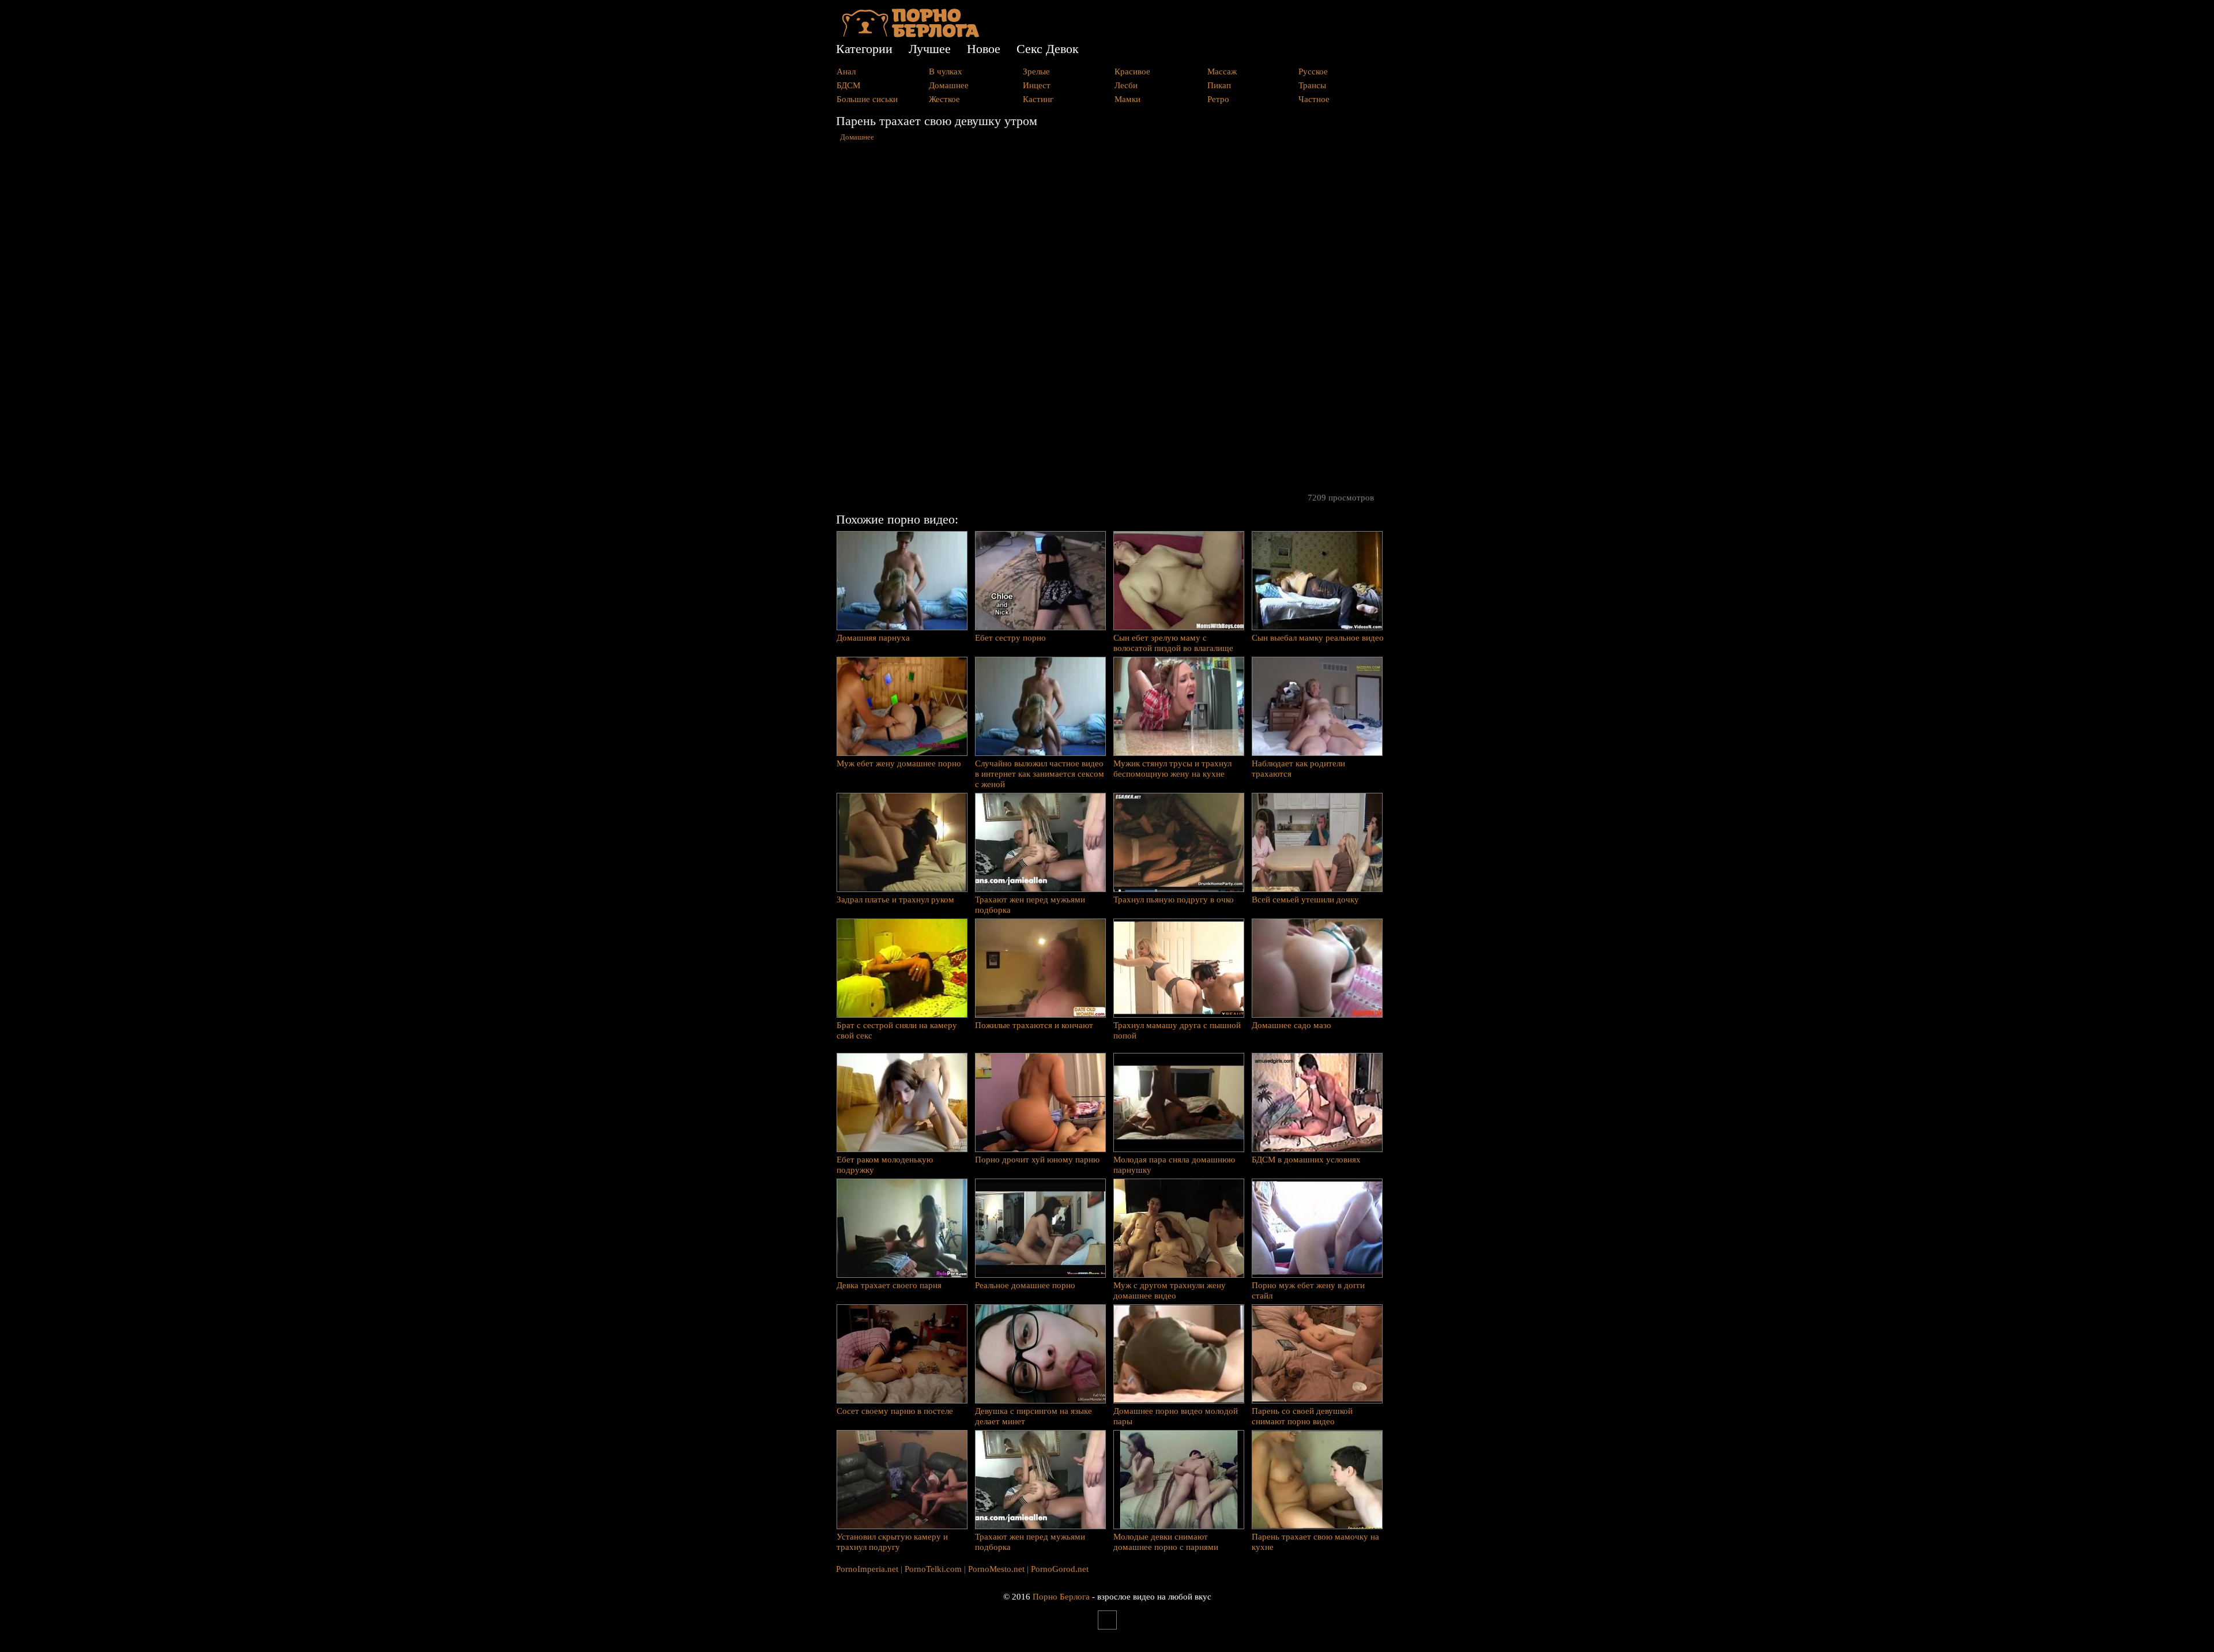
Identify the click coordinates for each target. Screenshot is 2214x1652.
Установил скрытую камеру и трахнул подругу (892, 1542)
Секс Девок (1048, 49)
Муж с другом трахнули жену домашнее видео (1170, 1290)
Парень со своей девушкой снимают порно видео (1302, 1416)
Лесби (1126, 85)
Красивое (1132, 72)
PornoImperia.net (867, 1569)
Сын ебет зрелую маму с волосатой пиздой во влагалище (1173, 643)
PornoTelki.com (933, 1569)
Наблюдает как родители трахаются (1298, 769)
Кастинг (1038, 99)
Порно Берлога (1061, 1597)
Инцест (1037, 85)
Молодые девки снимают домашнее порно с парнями (1166, 1542)
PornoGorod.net (1060, 1569)
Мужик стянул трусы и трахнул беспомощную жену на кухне (1172, 769)
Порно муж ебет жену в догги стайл (1308, 1290)
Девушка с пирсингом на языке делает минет (1033, 1416)
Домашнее (949, 85)
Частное (1314, 99)
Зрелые (1036, 72)
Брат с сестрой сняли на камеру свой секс (897, 1030)
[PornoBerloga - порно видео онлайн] (911, 35)
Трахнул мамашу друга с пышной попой (1177, 1030)
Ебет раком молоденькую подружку (885, 1165)
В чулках (946, 72)
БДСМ (848, 85)
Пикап (1219, 85)
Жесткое (944, 99)
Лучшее (930, 49)
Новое (984, 49)
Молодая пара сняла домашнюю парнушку (1174, 1165)
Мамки (1127, 99)
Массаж (1222, 72)
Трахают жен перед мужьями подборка (1030, 905)
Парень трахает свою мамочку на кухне (1315, 1542)
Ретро (1218, 99)
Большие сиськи (867, 99)
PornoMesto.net (996, 1569)
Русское (1313, 72)
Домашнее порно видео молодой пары (1176, 1416)
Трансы (1312, 85)
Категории (864, 49)
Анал (846, 72)
